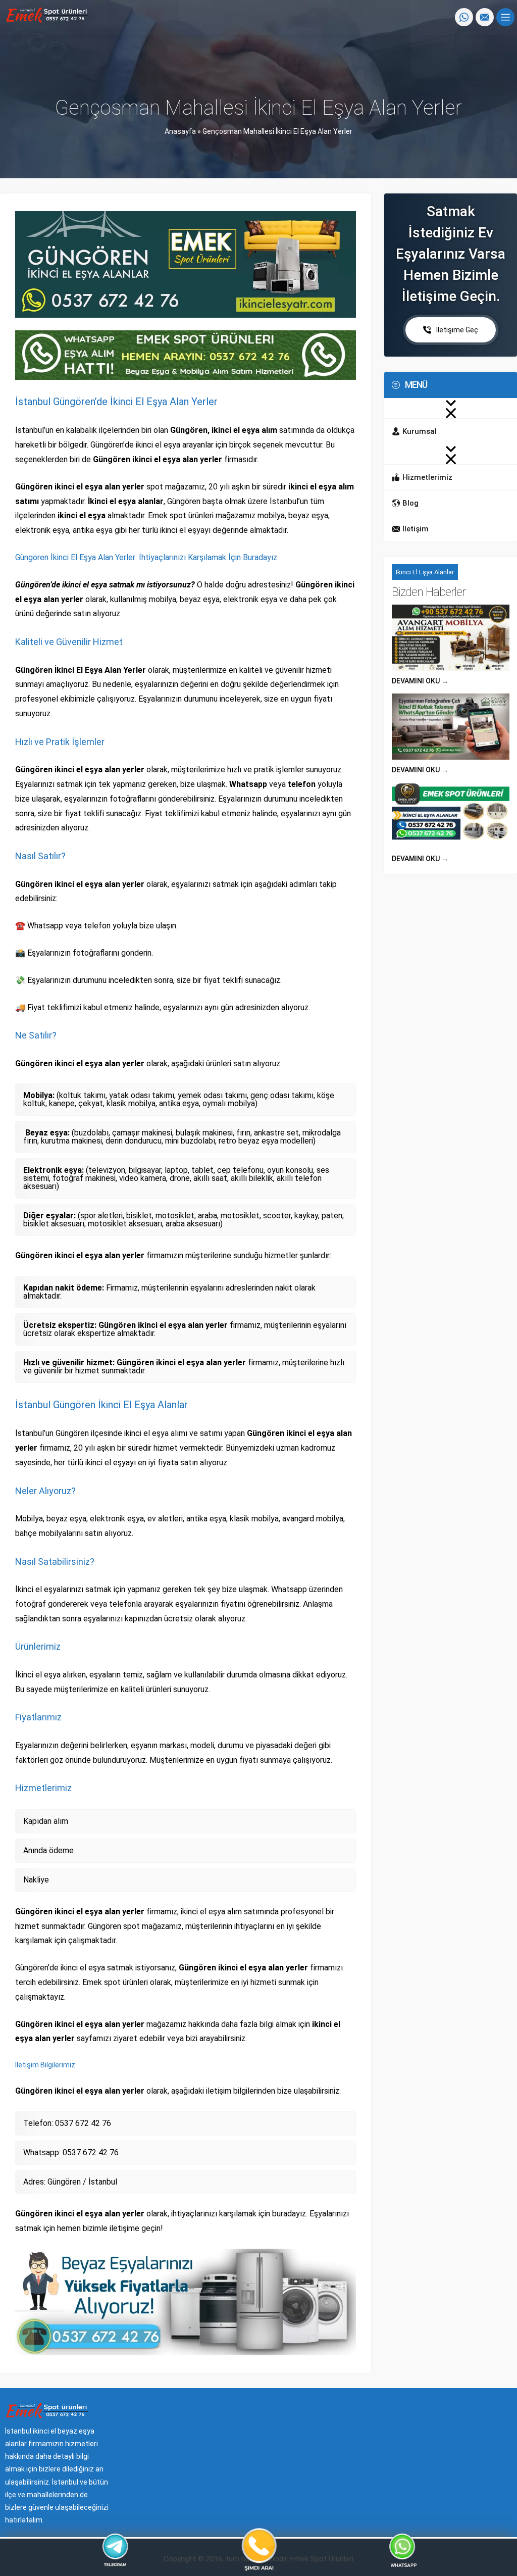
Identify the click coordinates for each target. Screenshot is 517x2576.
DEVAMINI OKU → (420, 681)
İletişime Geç (457, 330)
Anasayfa (180, 131)
